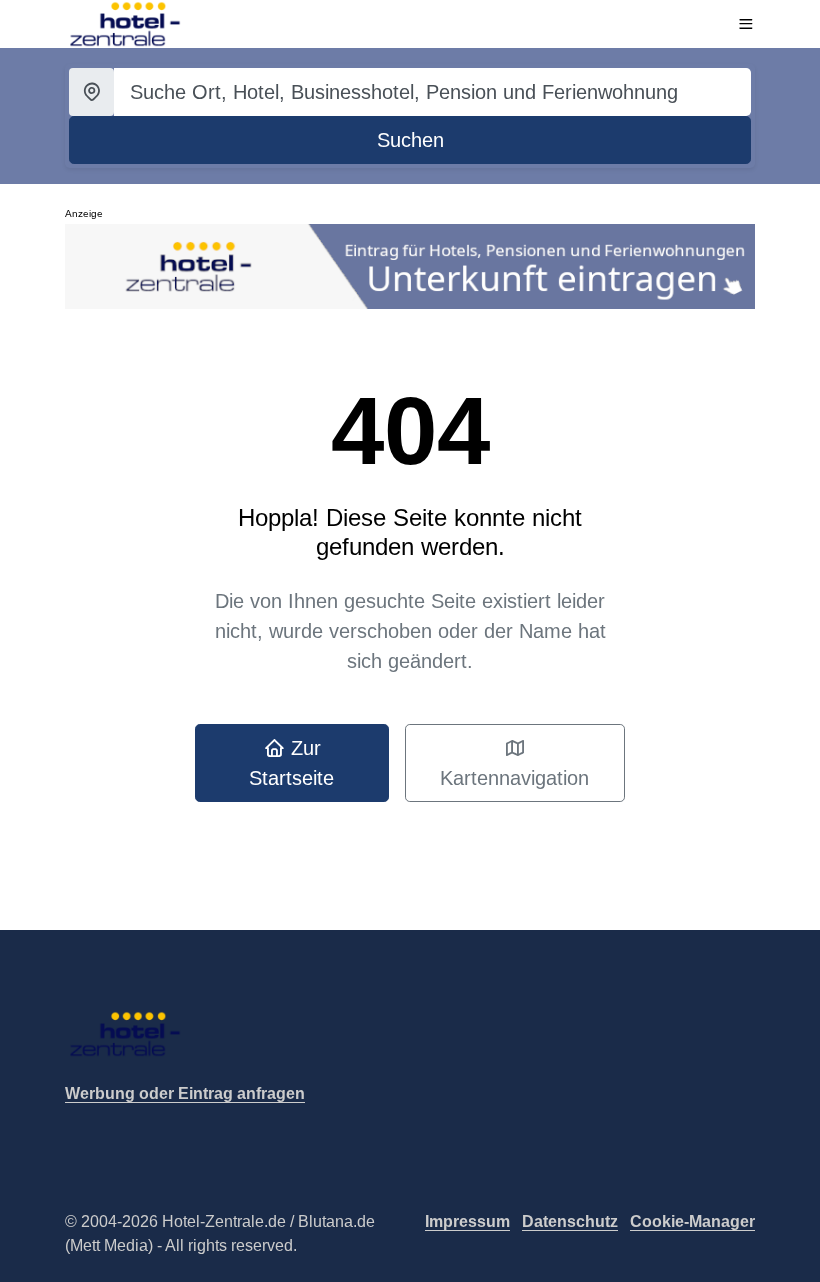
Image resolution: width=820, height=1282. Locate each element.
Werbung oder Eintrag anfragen (185, 1093)
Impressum (467, 1221)
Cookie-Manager (692, 1221)
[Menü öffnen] (746, 24)
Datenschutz (570, 1221)
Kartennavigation (514, 778)
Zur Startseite (291, 763)
